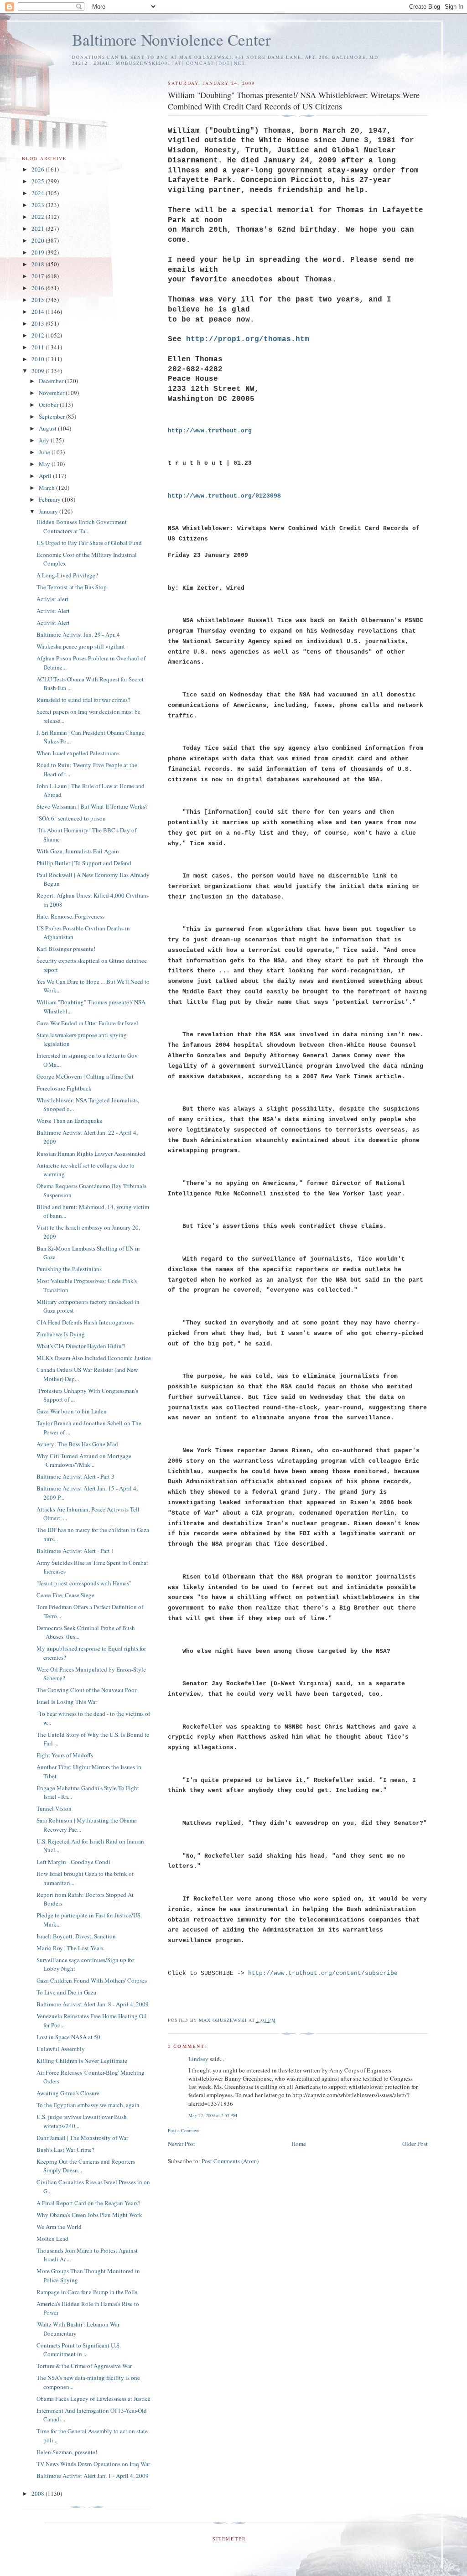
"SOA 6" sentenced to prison (71, 818)
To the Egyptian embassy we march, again (88, 2105)
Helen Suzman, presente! (67, 2452)
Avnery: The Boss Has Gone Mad (77, 1444)
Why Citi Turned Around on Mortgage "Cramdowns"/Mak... (84, 1460)
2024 (39, 193)
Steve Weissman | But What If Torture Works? (92, 806)
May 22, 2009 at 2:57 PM (213, 2115)
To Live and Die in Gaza (66, 1992)
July (45, 440)
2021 (39, 229)
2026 (39, 169)
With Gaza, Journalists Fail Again (78, 851)
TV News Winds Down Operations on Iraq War (93, 2464)
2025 (39, 181)
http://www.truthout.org (210, 431)
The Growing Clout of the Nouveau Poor (86, 1690)
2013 (39, 323)
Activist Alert (53, 611)
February (50, 499)
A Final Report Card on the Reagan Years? (88, 2203)
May (45, 464)
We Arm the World (59, 2227)
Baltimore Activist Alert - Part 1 (75, 1551)
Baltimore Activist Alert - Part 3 (75, 1476)
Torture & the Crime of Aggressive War (84, 2366)
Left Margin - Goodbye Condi (73, 1862)
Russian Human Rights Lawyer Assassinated (91, 1153)
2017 (39, 276)
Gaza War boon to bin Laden (72, 1411)
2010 (39, 359)
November (52, 393)
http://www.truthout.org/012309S (224, 496)
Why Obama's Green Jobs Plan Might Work (89, 2215)
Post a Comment (184, 2130)
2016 (39, 288)
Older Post (415, 2144)
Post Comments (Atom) (230, 2161)
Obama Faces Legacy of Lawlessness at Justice (93, 2399)
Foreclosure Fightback (64, 1088)
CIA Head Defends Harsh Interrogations (85, 1322)
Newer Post (182, 2144)
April (46, 476)
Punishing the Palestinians (69, 1269)
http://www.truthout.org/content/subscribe (323, 1973)
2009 (39, 371)
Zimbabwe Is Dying (61, 1334)
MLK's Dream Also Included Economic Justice (94, 1358)
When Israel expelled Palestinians (78, 753)
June (45, 452)
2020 (39, 240)
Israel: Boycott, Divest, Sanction (76, 1936)
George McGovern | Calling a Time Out (85, 1076)
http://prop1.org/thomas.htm (248, 339)
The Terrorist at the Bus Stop (72, 587)
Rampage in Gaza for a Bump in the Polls (87, 2292)
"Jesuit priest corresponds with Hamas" (84, 1583)
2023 (39, 205)
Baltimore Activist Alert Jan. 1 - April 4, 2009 (93, 2476)
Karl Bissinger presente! (66, 949)
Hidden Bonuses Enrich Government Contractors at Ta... (82, 526)
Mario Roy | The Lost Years (70, 1948)
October (49, 405)
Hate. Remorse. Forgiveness (70, 916)
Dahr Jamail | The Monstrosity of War (82, 2138)
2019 (39, 252)
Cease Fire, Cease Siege (65, 1595)
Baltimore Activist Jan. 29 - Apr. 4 (78, 634)
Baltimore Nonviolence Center (171, 39)
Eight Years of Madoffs (65, 1755)
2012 (39, 335)
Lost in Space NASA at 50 (68, 2037)
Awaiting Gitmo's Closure (68, 2093)
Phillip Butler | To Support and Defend (84, 863)
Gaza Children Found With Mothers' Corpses (92, 1980)
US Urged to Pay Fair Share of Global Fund (89, 543)
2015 (39, 300)
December (52, 381)
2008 (39, 2493)
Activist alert (52, 599)
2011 (39, 347)
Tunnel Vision (54, 1808)
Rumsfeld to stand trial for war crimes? (83, 700)
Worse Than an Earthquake (70, 1121)
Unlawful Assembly (61, 2049)
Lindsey (198, 2059)
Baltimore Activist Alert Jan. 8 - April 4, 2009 (93, 2004)
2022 (39, 217)
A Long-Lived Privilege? (67, 575)
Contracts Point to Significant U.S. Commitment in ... (79, 2350)
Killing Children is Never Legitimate (82, 2061)
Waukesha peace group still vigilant (81, 646)
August (48, 428)
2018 (39, 264)
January (49, 511)
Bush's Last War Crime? (65, 2150)
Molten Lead (52, 2238)
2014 (39, 312)
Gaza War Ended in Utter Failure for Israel (87, 1023)
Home (299, 2144)
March (47, 488)
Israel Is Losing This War (67, 1702)
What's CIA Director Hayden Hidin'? (81, 1346)
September (52, 416)
